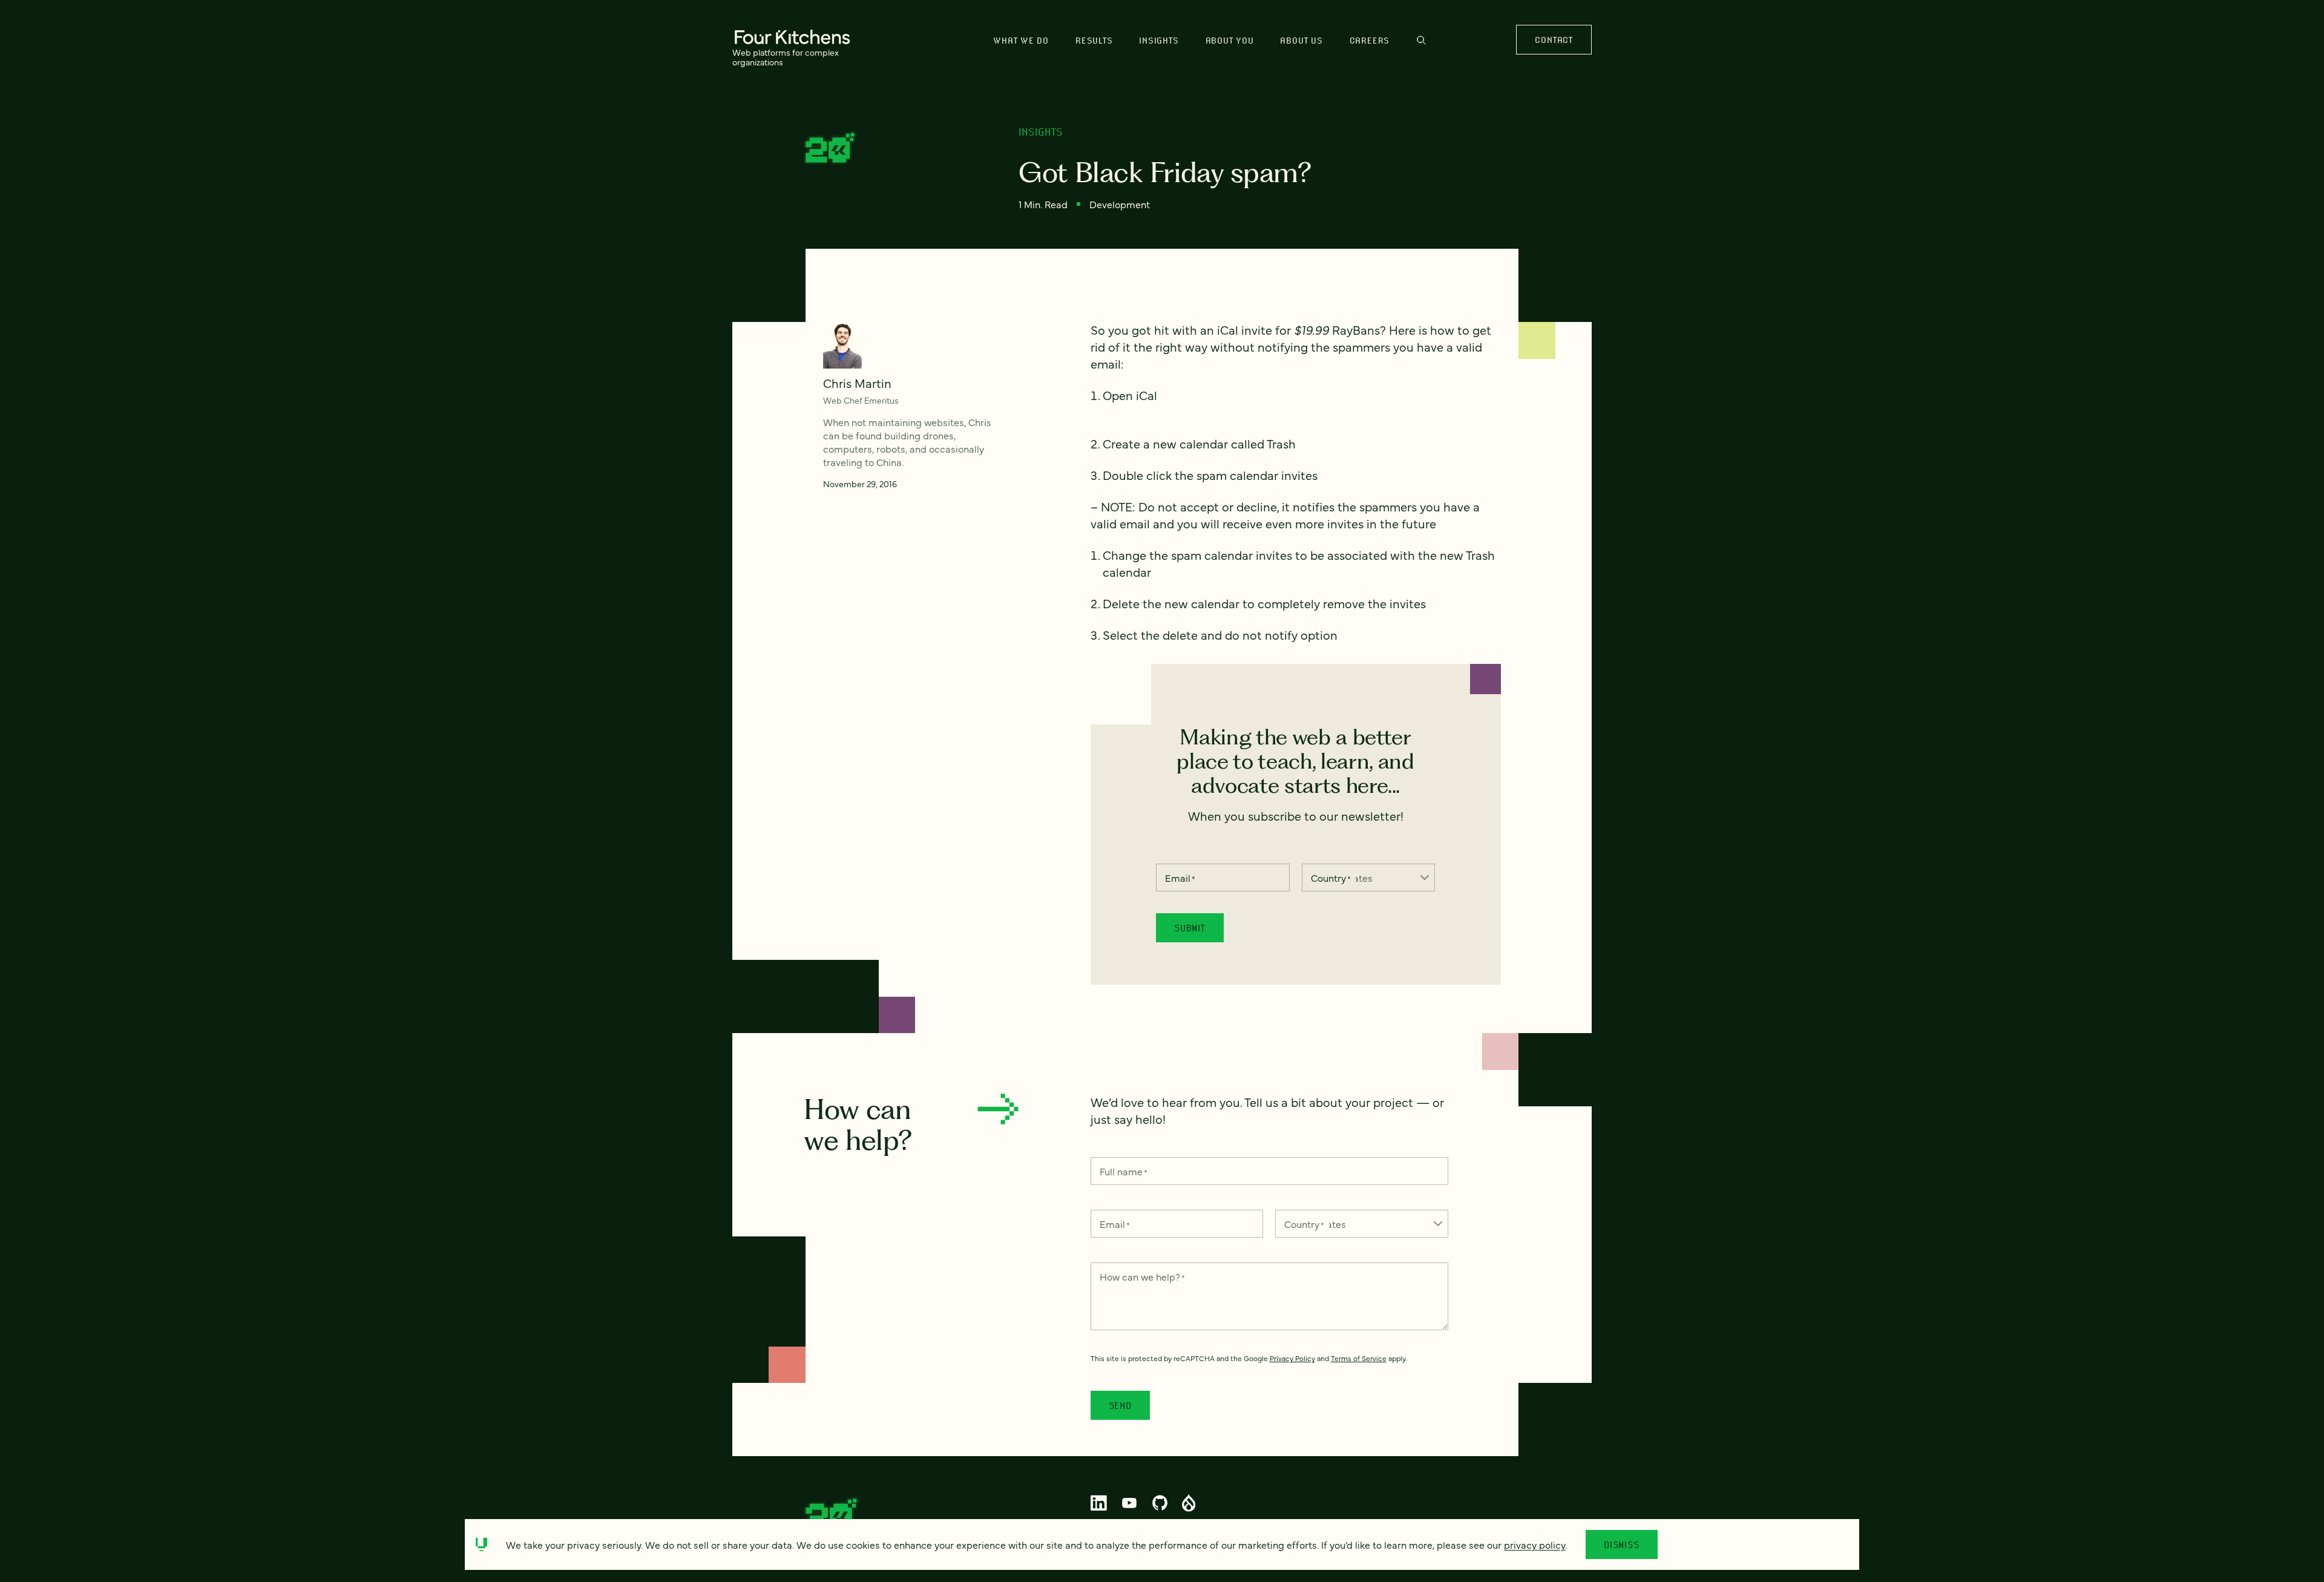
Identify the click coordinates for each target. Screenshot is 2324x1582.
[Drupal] (1189, 1503)
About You (1230, 40)
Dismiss (1622, 1544)
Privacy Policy (1292, 1358)
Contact (1554, 40)
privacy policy (1535, 1544)
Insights (1159, 40)
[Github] (1160, 1503)
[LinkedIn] (1099, 1503)
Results (1094, 40)
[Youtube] (1130, 1503)
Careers (1370, 40)
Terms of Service (1359, 1358)
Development (1120, 204)
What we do (1021, 40)
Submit (1190, 928)
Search (1421, 46)
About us (1301, 40)
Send (1120, 1405)
